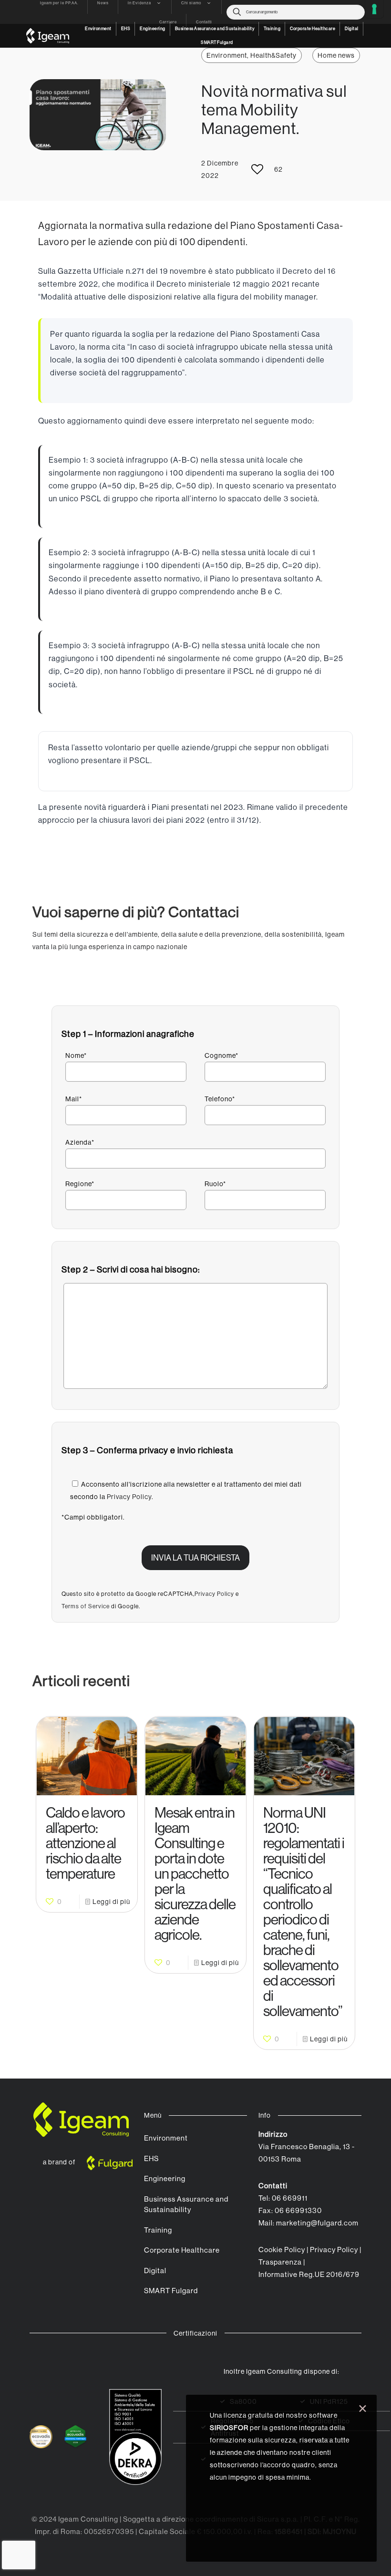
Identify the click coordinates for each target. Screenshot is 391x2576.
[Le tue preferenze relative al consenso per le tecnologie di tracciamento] (374, 9)
